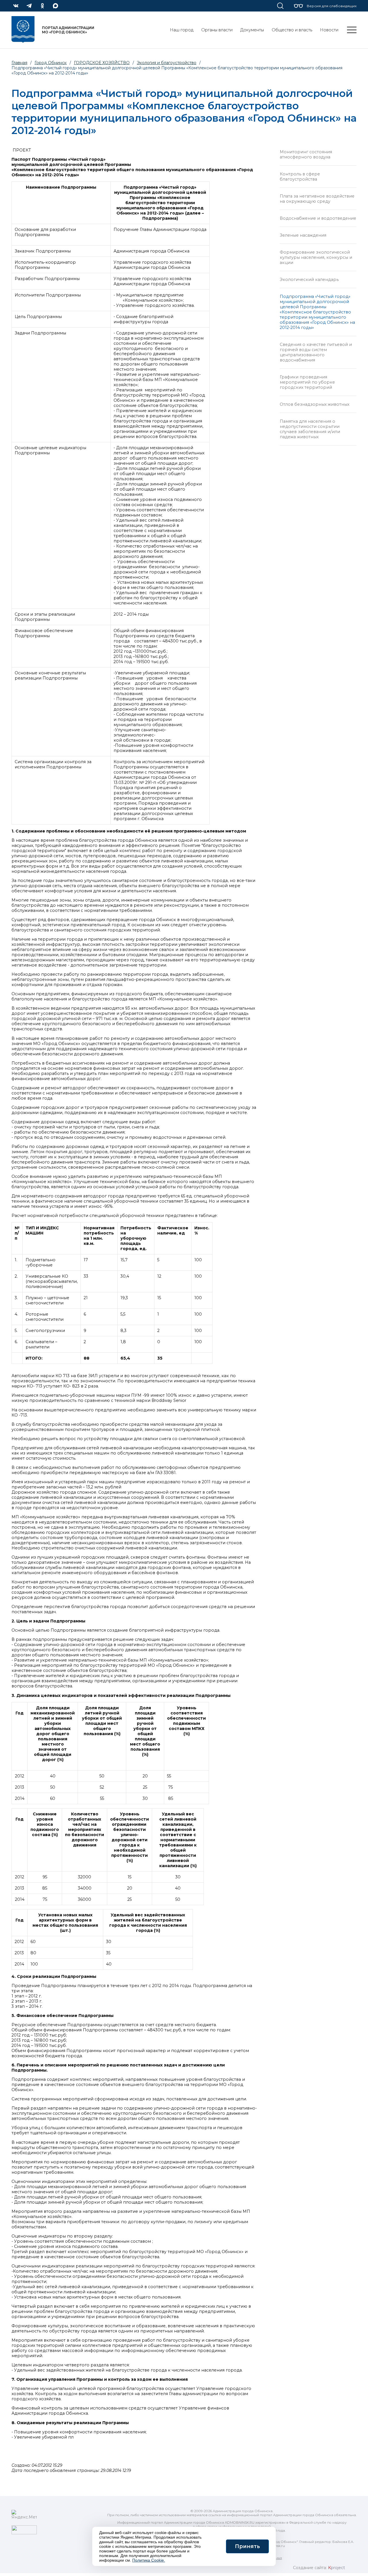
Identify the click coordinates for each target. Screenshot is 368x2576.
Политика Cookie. (149, 2560)
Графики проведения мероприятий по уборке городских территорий (307, 382)
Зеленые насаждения (303, 235)
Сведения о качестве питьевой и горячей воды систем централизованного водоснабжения (316, 352)
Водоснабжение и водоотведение (318, 218)
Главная (19, 63)
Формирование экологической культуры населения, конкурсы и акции (316, 257)
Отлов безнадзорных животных (315, 404)
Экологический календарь (309, 280)
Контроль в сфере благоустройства (300, 177)
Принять (247, 2546)
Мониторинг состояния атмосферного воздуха (306, 154)
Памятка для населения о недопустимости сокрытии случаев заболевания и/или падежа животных (310, 429)
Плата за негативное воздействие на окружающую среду (317, 199)
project (337, 2568)
